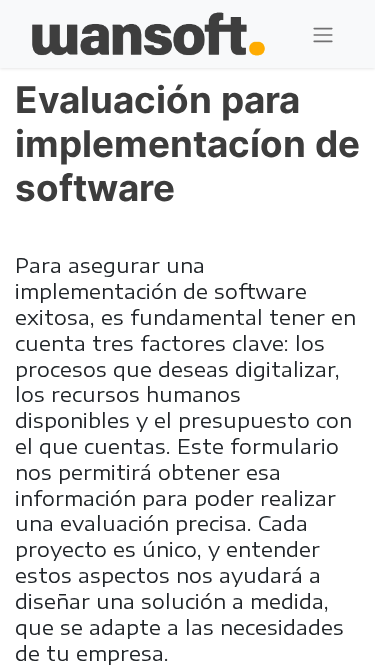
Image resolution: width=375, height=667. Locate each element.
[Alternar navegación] (323, 34)
